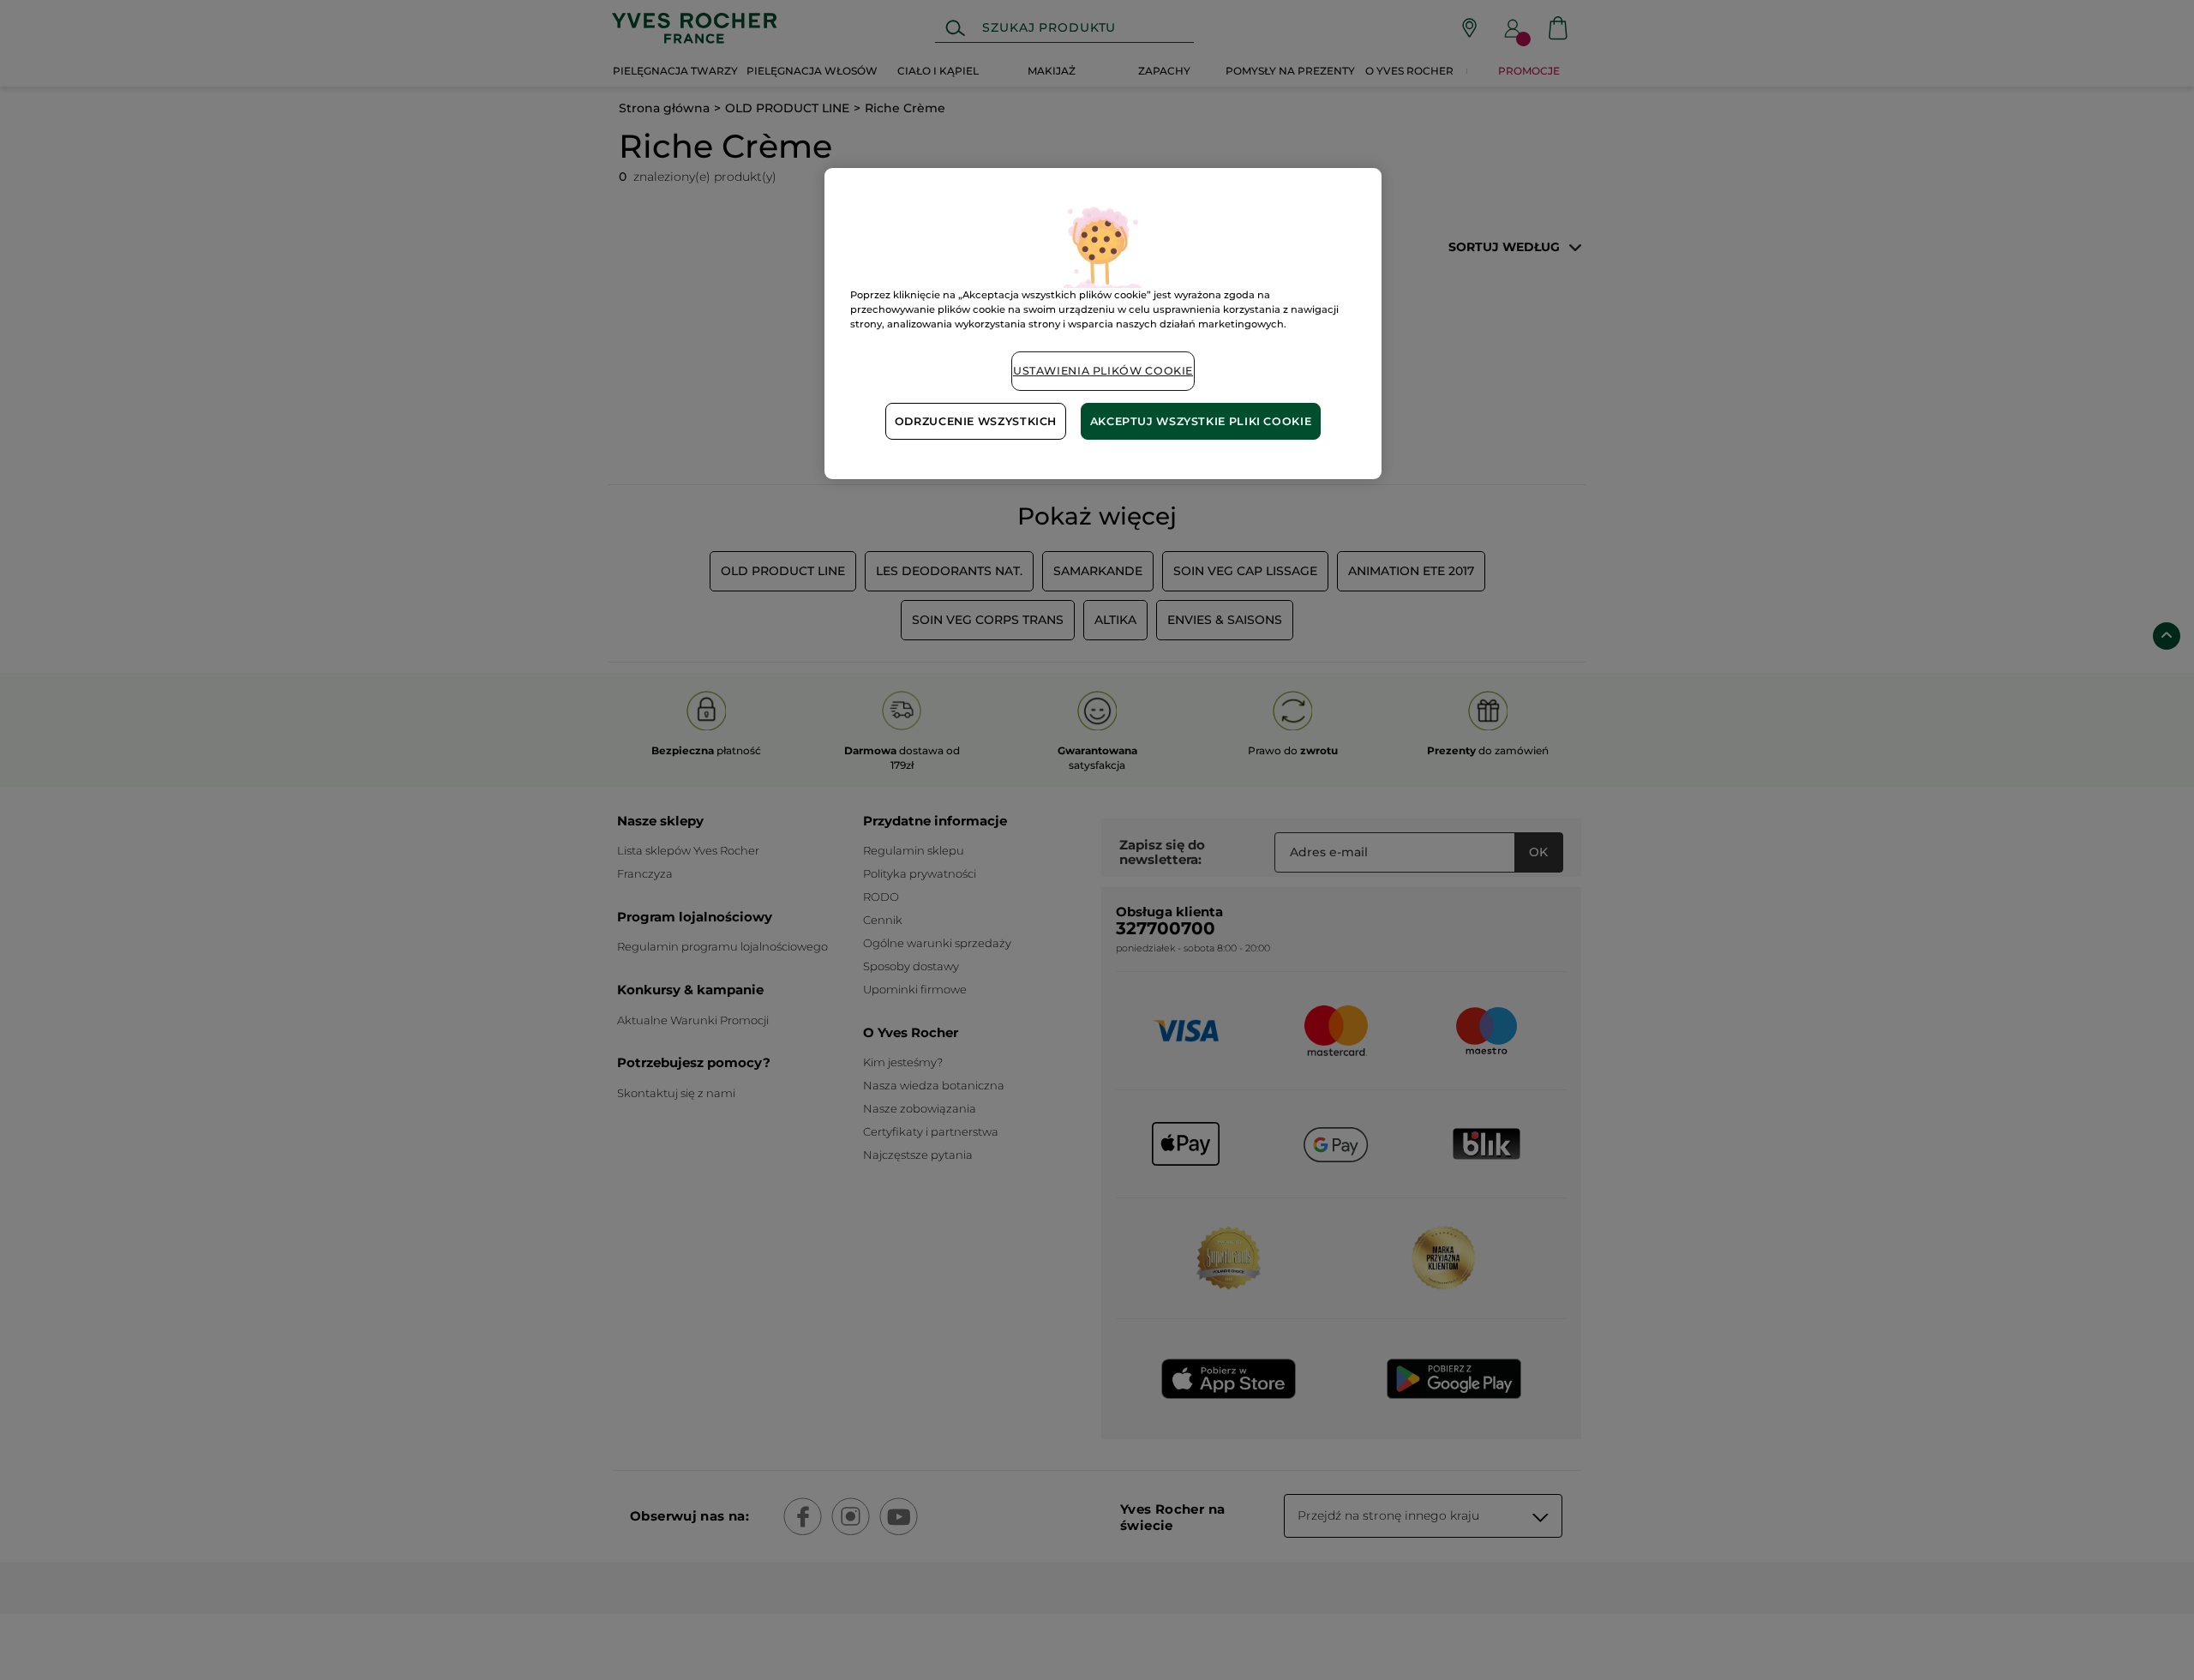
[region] (1103, 324)
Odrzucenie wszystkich (976, 421)
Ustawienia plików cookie (1103, 371)
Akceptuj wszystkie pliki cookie (1201, 421)
